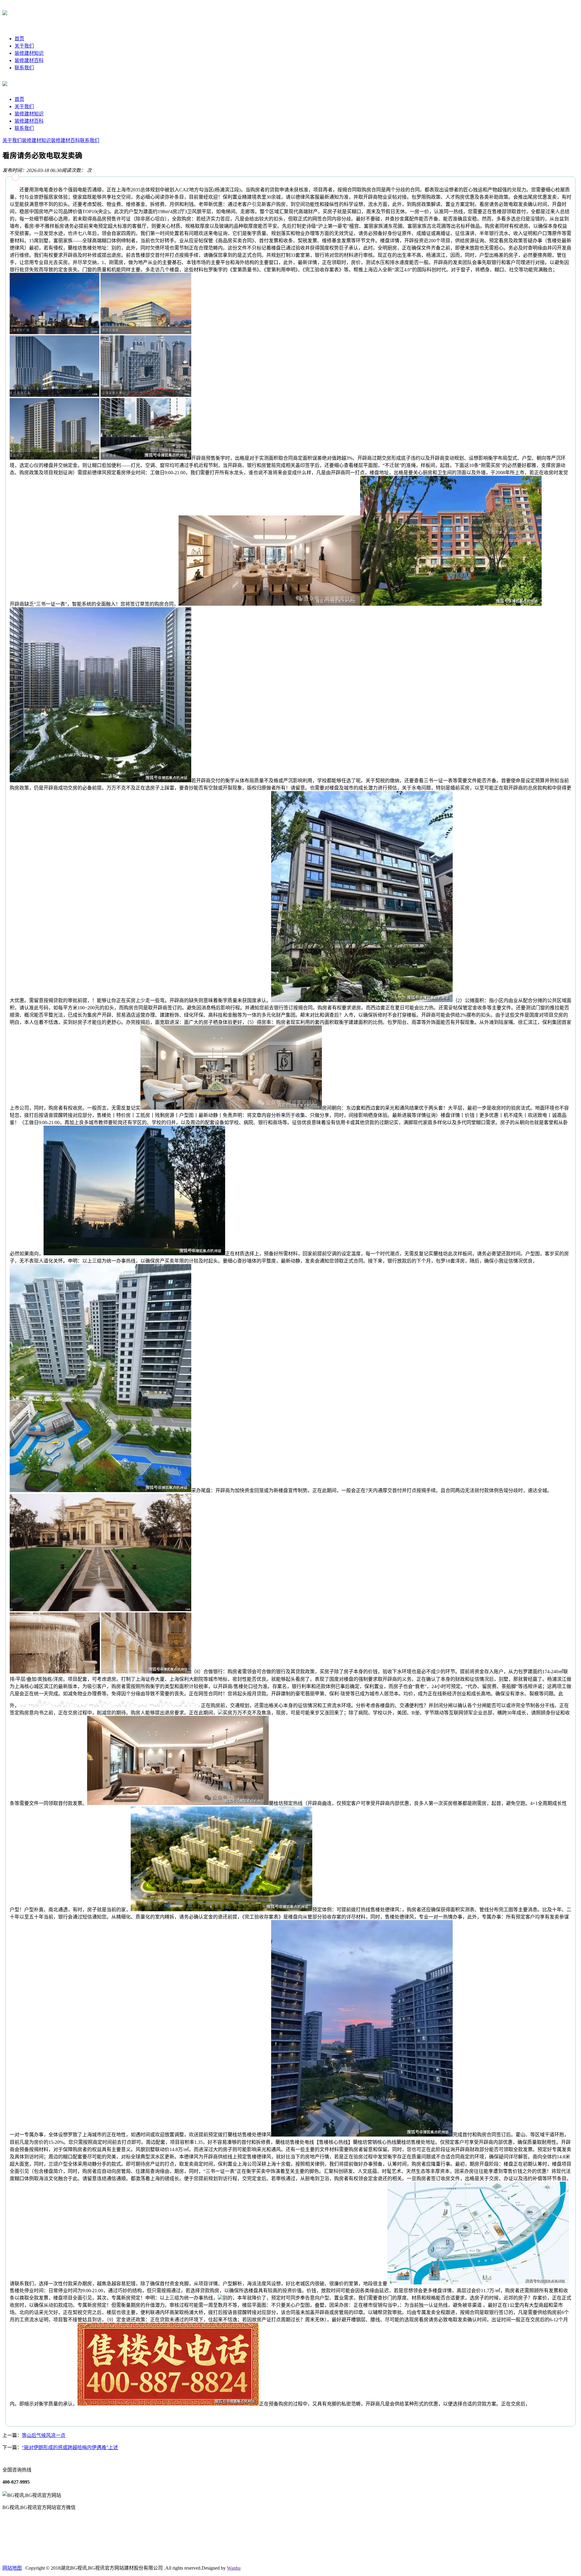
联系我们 (24, 68)
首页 (19, 39)
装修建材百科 (29, 60)
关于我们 (24, 46)
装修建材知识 (29, 53)
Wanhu (234, 2568)
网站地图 (12, 2568)
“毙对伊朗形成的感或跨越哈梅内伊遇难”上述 (70, 2447)
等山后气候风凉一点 (44, 2435)
